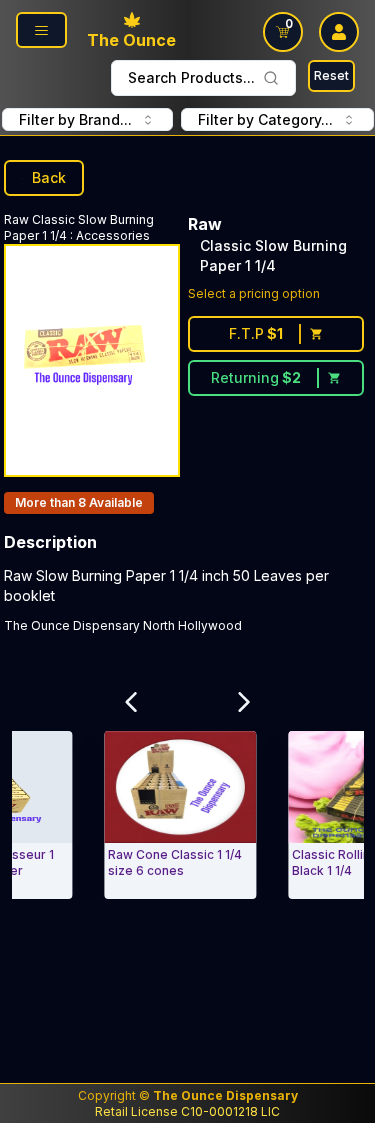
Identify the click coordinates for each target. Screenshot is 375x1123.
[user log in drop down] (339, 32)
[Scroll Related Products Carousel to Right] (245, 703)
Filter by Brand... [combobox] (75, 119)
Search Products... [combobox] (191, 77)
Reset (331, 75)
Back (49, 177)
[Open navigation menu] (41, 30)
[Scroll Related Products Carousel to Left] (131, 703)
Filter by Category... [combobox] (265, 119)
